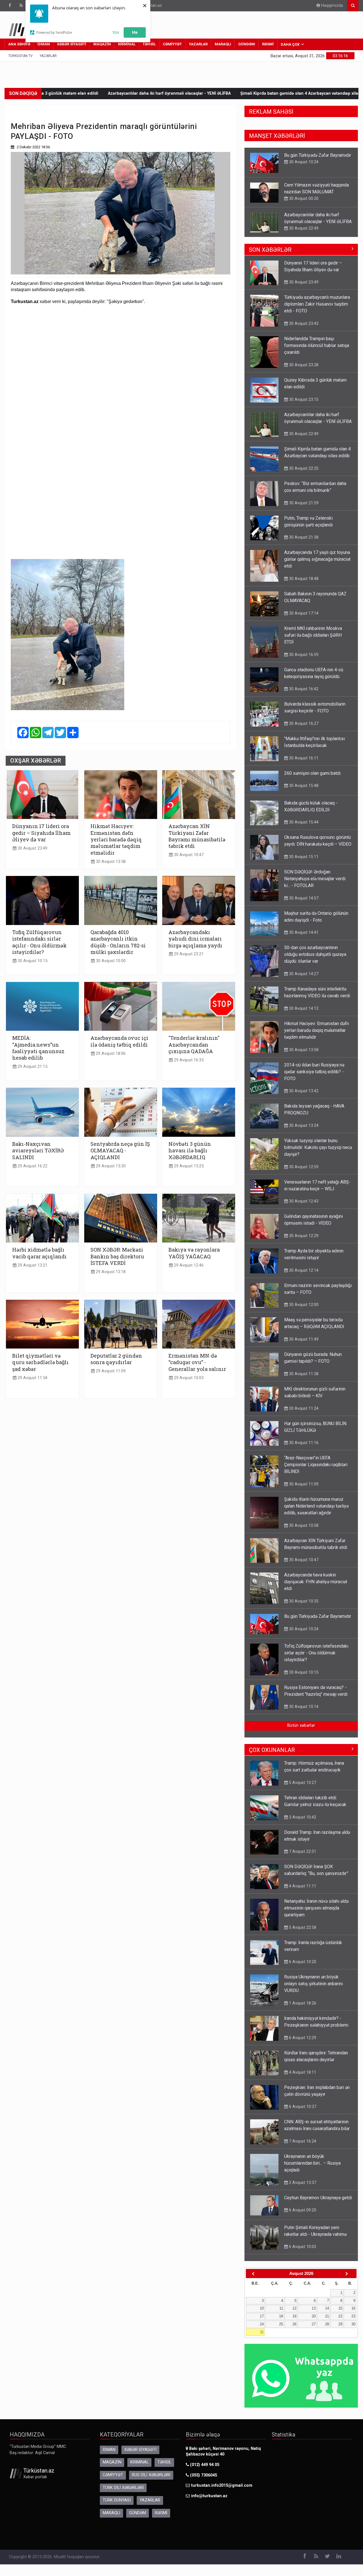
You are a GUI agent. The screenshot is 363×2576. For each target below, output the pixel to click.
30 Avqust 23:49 (32, 848)
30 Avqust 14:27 (303, 979)
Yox (116, 32)
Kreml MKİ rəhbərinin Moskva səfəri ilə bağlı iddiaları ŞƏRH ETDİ (313, 641)
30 (353, 2330)
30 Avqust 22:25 (303, 474)
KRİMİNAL (127, 44)
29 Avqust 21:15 (32, 1067)
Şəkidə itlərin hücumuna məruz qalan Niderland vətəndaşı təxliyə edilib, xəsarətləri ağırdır (316, 1512)
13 (314, 2314)
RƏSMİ (268, 44)
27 (314, 2330)
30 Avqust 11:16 (303, 1448)
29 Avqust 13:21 (32, 1265)
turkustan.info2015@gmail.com (222, 2491)
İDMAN (44, 44)
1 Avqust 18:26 (302, 2009)
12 (294, 2314)
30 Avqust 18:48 (303, 584)
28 (327, 2330)
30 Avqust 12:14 (303, 1276)
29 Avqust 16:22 (32, 1166)
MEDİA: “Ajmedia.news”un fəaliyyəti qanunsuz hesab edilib (38, 1048)
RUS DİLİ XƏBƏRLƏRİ (151, 2481)
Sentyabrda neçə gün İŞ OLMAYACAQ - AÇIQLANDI (120, 1151)
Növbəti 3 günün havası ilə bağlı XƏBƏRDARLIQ (190, 1151)
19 (294, 2322)
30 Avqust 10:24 (303, 1635)
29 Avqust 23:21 (188, 954)
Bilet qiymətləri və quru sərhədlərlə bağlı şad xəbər (40, 1362)
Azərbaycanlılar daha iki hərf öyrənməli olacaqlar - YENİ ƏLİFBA (169, 93)
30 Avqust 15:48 (303, 791)
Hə (135, 32)
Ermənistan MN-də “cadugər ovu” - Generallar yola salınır (197, 1362)
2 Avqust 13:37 (302, 2188)
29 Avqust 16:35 (188, 1060)
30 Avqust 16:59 (303, 660)
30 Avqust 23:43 (303, 329)
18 (281, 2322)
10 (262, 2314)
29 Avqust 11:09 (110, 1371)
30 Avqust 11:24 (303, 1414)
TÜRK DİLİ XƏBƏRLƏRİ (123, 2493)
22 (340, 2322)
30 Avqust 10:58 (303, 1531)
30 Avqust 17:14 (303, 619)
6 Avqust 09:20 (302, 2216)
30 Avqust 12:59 (303, 1172)
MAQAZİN (102, 44)
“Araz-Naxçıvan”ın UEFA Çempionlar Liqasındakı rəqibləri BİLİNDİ (316, 1470)
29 (340, 2330)
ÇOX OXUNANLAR (272, 1756)
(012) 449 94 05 (204, 2470)
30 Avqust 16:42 (303, 695)
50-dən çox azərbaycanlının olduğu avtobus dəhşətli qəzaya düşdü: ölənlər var (315, 960)
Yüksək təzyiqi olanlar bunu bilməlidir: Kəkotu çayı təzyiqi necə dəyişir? (318, 1153)
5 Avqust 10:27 (302, 1788)
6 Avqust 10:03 (302, 2252)
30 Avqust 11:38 (303, 1379)
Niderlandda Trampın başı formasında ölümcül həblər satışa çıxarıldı (317, 351)
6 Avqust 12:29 (302, 2043)
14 (327, 2314)
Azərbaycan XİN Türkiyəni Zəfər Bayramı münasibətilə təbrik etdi (197, 836)
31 (262, 2338)
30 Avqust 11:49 (303, 1345)
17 (262, 2322)
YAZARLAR (198, 44)
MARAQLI (223, 44)
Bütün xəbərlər (301, 1731)
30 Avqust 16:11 (303, 764)
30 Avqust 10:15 (32, 961)
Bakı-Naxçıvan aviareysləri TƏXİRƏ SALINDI (38, 1151)
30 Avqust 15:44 (303, 828)
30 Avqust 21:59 (303, 509)
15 (340, 2314)
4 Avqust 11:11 (302, 1892)
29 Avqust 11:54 (32, 1378)
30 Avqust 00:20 (303, 169)
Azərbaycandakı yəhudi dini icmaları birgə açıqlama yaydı (195, 939)
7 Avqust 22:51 (302, 1857)
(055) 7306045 (203, 2481)
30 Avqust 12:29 (303, 1241)
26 (294, 2330)
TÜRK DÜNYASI (117, 2506)
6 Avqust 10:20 (302, 1967)
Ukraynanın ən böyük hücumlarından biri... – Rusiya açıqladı (312, 2169)
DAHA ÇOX (290, 44)
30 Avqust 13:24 (303, 1131)
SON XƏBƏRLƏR (270, 255)
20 (314, 2322)
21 (327, 2322)
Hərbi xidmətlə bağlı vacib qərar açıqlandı (39, 1253)
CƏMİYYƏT (172, 44)
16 (353, 2314)
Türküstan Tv (20, 56)
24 (262, 2330)
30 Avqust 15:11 (303, 862)
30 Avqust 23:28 (303, 371)
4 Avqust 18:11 (302, 2078)
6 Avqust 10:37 (302, 2112)
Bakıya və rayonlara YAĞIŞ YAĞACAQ (194, 1253)
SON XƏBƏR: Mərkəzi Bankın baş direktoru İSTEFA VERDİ (117, 1256)
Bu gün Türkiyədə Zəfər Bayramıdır (318, 1622)
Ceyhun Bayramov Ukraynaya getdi (318, 2203)
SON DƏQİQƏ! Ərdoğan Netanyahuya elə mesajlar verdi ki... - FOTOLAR (315, 222)
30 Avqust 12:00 (303, 1310)
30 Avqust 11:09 (303, 1490)
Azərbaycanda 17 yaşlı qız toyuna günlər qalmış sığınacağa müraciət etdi (317, 565)
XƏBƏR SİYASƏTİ (72, 44)
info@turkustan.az (209, 2502)
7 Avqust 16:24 (302, 2147)
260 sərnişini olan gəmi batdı (312, 779)
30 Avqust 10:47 (188, 855)
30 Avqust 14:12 (303, 1014)
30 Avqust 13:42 (303, 1097)
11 (281, 2314)
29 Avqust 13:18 (110, 1272)
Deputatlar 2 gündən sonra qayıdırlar (116, 1359)
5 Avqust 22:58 (302, 1933)
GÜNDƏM (247, 44)
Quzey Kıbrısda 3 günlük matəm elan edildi (56, 93)
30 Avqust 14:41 (303, 938)
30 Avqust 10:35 (303, 1607)
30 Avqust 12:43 (303, 1207)
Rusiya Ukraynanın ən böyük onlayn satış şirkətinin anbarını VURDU (314, 1989)
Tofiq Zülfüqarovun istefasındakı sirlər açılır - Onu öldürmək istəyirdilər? (39, 942)
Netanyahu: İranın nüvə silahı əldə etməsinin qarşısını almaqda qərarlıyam (316, 1914)
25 (281, 2330)
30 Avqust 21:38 (303, 543)
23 (353, 2322)
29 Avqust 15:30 (110, 1166)
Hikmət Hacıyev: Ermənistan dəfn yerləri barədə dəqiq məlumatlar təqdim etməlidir (116, 840)
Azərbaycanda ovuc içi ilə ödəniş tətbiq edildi (119, 1041)
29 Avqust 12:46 (188, 1265)
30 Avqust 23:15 (303, 405)
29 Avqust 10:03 (188, 1378)
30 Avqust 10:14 (303, 1712)
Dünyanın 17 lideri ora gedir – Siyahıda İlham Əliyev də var (41, 833)
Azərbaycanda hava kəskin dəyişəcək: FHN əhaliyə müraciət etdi (316, 1587)
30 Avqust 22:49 (303, 198)
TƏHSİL (149, 44)
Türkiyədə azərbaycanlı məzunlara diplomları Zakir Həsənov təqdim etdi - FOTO (317, 310)
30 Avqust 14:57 (303, 235)
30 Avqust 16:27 (303, 729)
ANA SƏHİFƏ (19, 44)
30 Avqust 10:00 (110, 961)
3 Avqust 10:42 (302, 1823)
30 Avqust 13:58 (110, 862)
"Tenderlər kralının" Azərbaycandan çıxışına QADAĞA (194, 1045)
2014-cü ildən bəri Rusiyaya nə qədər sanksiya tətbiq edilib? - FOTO (314, 1077)
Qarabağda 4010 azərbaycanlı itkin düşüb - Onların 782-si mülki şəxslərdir (118, 942)
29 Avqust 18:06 (110, 1054)
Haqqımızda (331, 6)
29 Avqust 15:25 (188, 1166)
